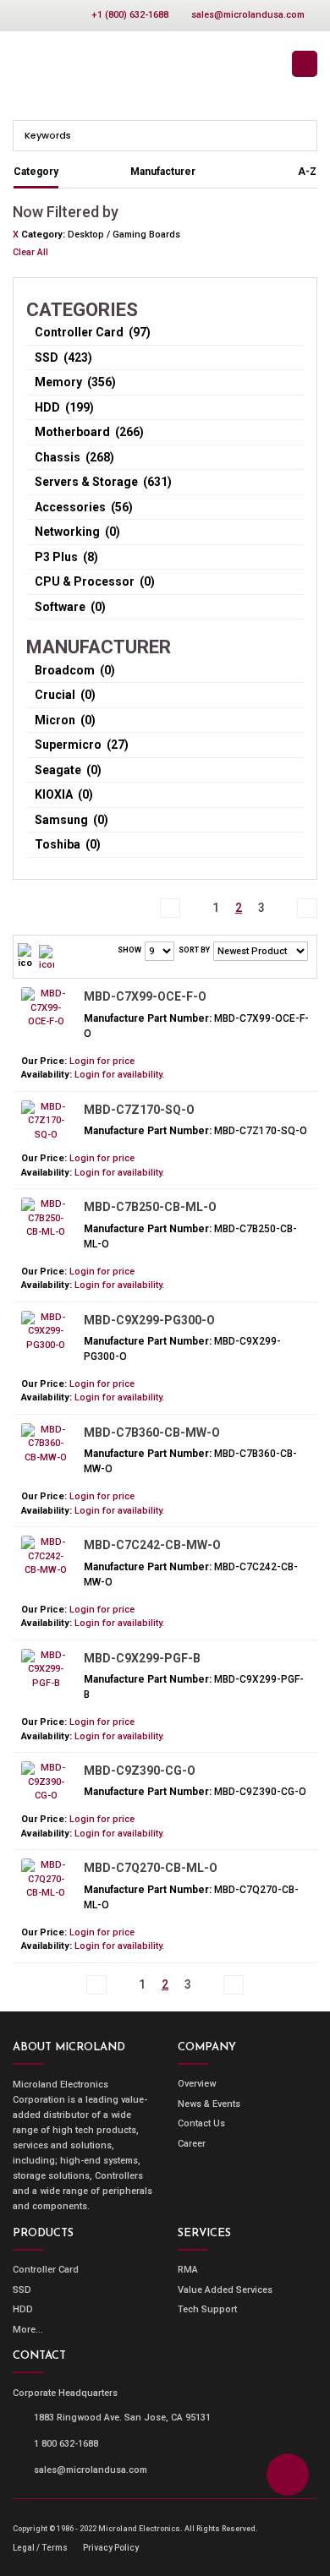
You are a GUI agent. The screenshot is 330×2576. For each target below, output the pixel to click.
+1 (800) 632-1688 (130, 15)
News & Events (209, 2104)
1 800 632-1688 (66, 2444)
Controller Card (46, 2270)
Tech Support (207, 2309)
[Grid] (47, 957)
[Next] (284, 899)
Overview (197, 2084)
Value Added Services (225, 2290)
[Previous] (193, 899)
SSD (22, 2290)
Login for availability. (119, 1075)
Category (36, 172)
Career (192, 2144)
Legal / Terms (40, 2548)
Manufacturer (163, 172)
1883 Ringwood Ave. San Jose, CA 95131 (122, 2418)
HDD (23, 2309)
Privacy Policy (111, 2548)
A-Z (307, 172)
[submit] (303, 134)
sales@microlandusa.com (248, 15)
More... (28, 2330)
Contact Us (201, 2123)
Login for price (102, 1061)
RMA (188, 2270)
